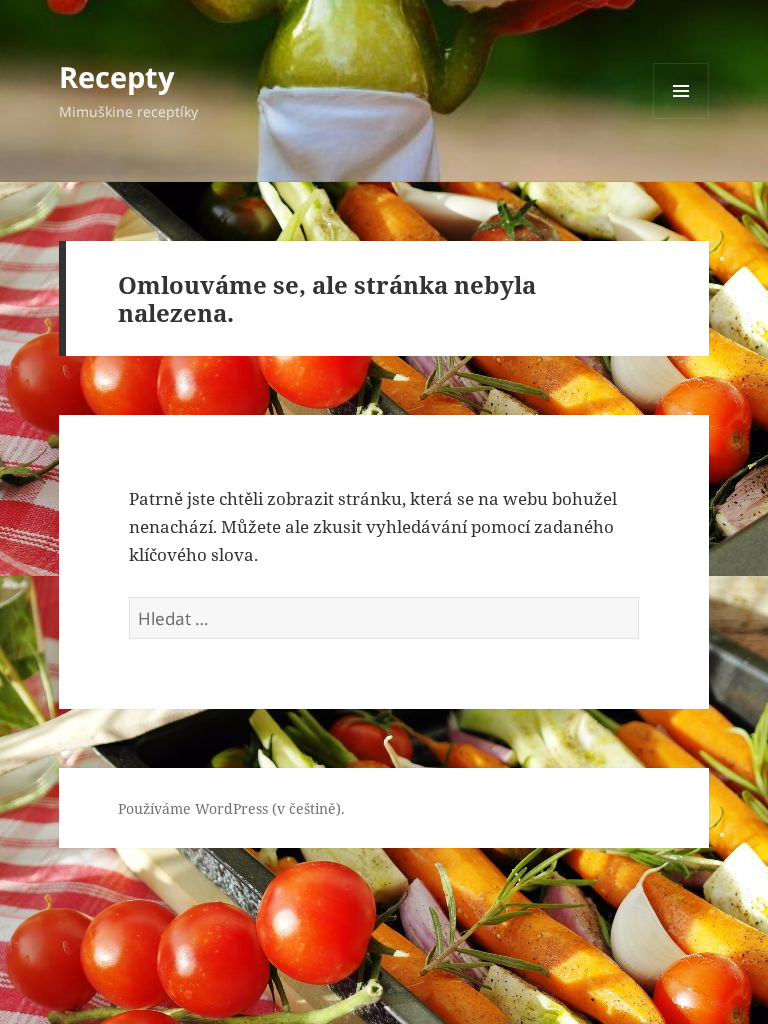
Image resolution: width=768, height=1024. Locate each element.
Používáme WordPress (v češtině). (231, 808)
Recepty (117, 76)
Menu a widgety (681, 118)
